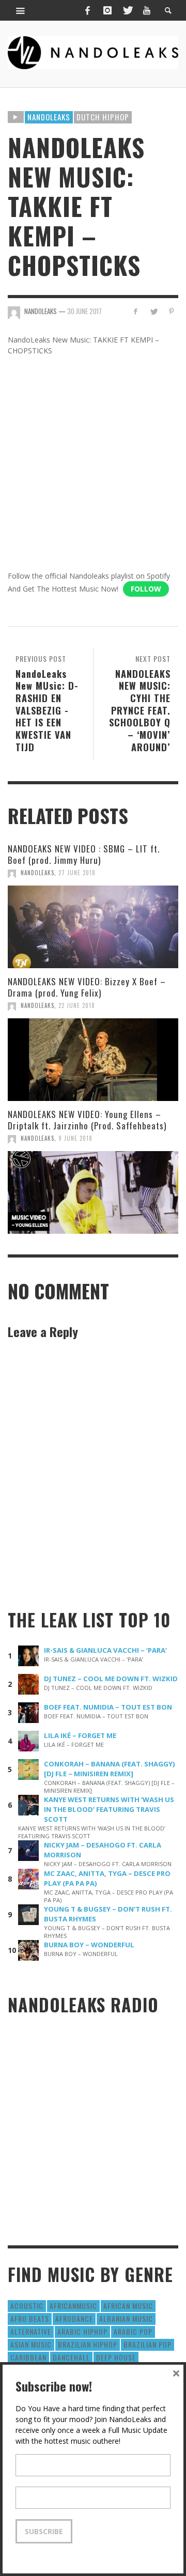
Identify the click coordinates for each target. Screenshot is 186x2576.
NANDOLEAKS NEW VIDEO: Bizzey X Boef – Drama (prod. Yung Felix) (87, 987)
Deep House (116, 2357)
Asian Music (31, 2344)
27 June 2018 (77, 873)
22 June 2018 (77, 1005)
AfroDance (74, 2318)
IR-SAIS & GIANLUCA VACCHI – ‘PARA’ (105, 1650)
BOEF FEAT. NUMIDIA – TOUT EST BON (108, 1707)
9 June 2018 (75, 1138)
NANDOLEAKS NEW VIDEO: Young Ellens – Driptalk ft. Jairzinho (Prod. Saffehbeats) (87, 1120)
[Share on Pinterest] (171, 311)
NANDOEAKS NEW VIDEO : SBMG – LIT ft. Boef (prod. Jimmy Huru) (84, 854)
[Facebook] (87, 10)
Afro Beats (30, 2318)
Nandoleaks (49, 117)
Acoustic (27, 2306)
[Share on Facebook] (136, 311)
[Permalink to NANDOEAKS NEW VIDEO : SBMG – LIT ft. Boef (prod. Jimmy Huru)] (93, 927)
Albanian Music (126, 2318)
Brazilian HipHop (88, 2344)
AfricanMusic (73, 2306)
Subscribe (44, 2531)
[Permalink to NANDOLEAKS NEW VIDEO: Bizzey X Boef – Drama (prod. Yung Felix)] (93, 1060)
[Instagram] (107, 10)
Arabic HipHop (82, 2331)
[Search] (21, 10)
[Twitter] (127, 10)
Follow (146, 589)
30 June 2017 (84, 311)
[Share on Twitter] (153, 311)
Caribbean (28, 2357)
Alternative (31, 2331)
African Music (128, 2306)
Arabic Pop (133, 2331)
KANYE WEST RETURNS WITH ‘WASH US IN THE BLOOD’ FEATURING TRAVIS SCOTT (109, 1809)
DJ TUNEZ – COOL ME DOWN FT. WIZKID (111, 1679)
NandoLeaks (37, 873)
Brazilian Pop (148, 2344)
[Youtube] (147, 10)
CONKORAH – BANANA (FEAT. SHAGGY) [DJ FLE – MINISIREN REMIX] (110, 1769)
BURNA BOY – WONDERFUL (89, 1945)
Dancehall (71, 2357)
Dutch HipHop (103, 117)
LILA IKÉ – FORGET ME (80, 1735)
